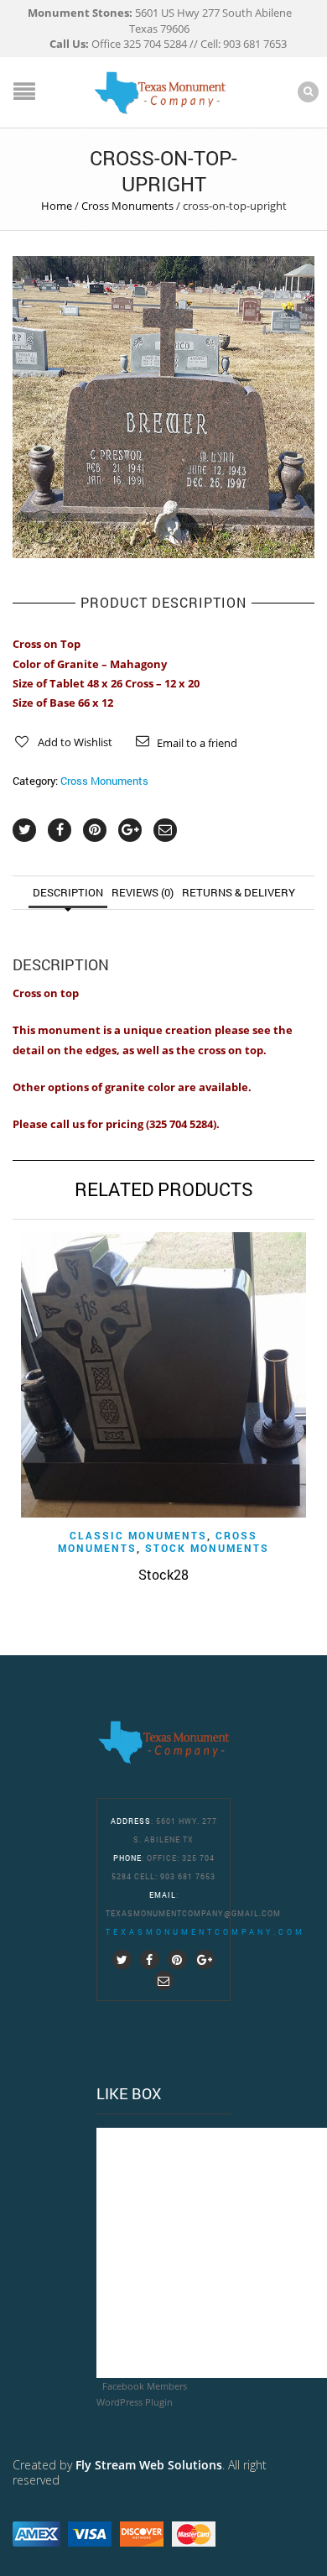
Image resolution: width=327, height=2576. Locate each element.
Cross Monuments (127, 206)
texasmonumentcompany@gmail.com (193, 1913)
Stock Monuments (207, 1548)
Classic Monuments (138, 1535)
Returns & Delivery (239, 892)
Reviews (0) (143, 892)
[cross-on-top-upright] (163, 406)
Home (57, 206)
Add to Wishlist (75, 742)
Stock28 (163, 1574)
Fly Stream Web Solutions (149, 2465)
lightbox (44, 527)
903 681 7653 (188, 1876)
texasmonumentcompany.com (205, 1932)
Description (68, 892)
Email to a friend (197, 743)
